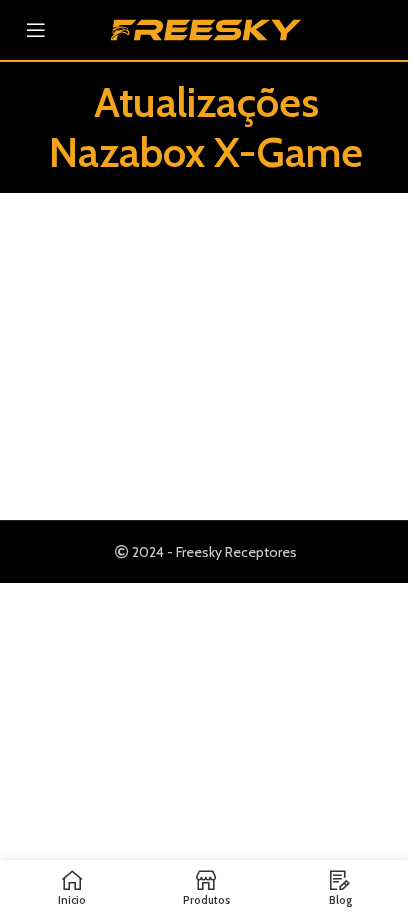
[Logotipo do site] (206, 28)
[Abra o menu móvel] (36, 30)
